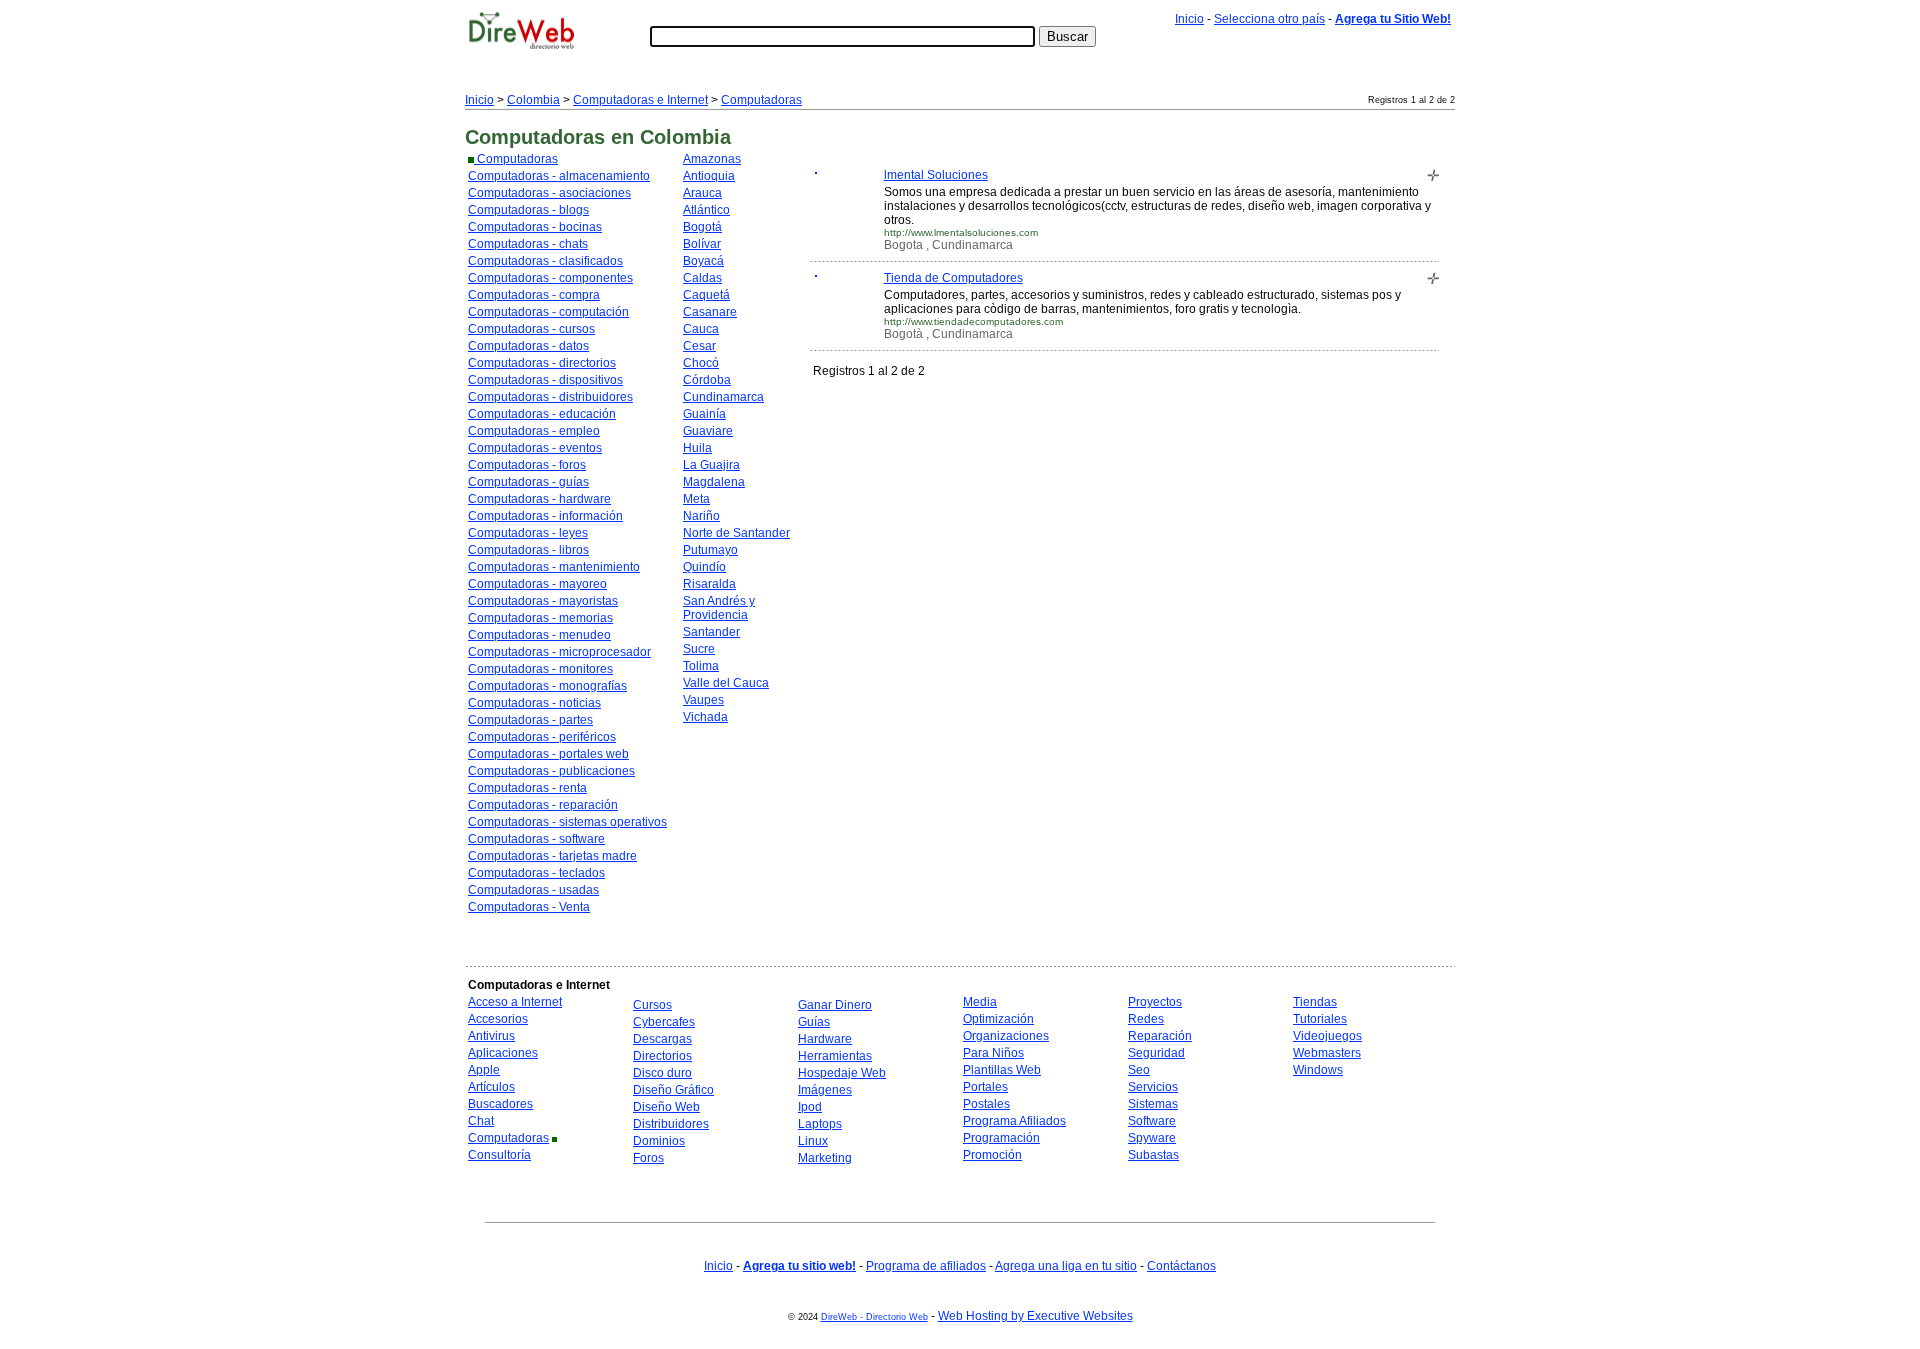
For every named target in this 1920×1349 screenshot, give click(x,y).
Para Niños (993, 1053)
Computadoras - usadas (533, 890)
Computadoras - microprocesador (559, 652)
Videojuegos (1327, 1036)
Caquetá (706, 295)
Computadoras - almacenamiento (559, 176)
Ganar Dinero (835, 1005)
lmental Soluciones (936, 175)
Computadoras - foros (527, 465)
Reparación (1160, 1036)
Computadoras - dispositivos (545, 380)
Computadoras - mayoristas (543, 601)
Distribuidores (671, 1124)
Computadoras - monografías (547, 686)
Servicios (1153, 1087)
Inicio (1189, 19)
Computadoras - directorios (542, 363)
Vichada (705, 717)
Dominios (659, 1141)
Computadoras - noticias (534, 703)
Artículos (491, 1087)
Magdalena (714, 482)
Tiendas (1315, 1002)
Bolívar (702, 244)
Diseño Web (666, 1107)
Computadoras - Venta (529, 907)
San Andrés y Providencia (719, 608)
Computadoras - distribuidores (550, 397)
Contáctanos (1181, 1266)
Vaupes (703, 700)
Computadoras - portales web (548, 754)
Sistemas (1153, 1104)
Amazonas (712, 159)
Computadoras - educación (542, 414)
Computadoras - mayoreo (537, 584)
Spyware (1152, 1138)
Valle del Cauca (726, 683)
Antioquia (709, 176)
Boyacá (703, 261)
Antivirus (491, 1036)
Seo (1139, 1070)
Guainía (704, 414)
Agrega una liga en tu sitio (1066, 1266)
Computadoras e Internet (640, 100)
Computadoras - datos (528, 346)
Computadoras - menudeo (539, 635)
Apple (484, 1070)
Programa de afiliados (926, 1266)
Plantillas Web (1002, 1070)
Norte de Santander (736, 533)
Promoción (992, 1155)
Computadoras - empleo (534, 431)
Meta (696, 499)
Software (1152, 1121)
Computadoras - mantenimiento (554, 567)
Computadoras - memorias (540, 618)
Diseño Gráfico (673, 1090)
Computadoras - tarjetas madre (552, 856)
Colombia (533, 100)
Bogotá (702, 227)
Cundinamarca (723, 397)
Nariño (701, 516)
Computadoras (761, 100)
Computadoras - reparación (543, 805)
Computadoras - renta (527, 788)
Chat (481, 1121)
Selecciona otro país (1269, 19)
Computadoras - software (536, 839)
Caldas (702, 278)
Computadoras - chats (528, 244)
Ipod (810, 1107)
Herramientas (835, 1056)
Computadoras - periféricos (542, 737)
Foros (648, 1158)
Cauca (701, 329)
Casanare (710, 312)
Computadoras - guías (528, 482)
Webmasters (1327, 1053)
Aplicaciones (503, 1053)
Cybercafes (664, 1022)
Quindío (704, 567)
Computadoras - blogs (528, 210)
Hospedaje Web (842, 1073)
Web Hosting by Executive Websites (1035, 1316)
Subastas (1153, 1155)
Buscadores (500, 1104)
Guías (814, 1022)
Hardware (825, 1039)
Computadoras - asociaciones (549, 193)
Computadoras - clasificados (545, 261)
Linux (813, 1141)
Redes (1146, 1019)
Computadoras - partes (530, 720)
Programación (1001, 1138)
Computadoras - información (545, 516)
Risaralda (709, 584)
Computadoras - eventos (535, 448)
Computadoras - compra (534, 295)
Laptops (820, 1124)
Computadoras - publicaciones (551, 771)
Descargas (662, 1039)
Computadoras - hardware (539, 499)
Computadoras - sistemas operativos (567, 822)
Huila (697, 448)
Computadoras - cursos (531, 329)
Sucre (699, 649)
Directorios (662, 1056)
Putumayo (710, 550)
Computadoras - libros (528, 550)
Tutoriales (1320, 1019)
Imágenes (825, 1090)
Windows (1318, 1070)
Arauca (702, 193)
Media (980, 1002)
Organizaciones (1006, 1036)
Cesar (699, 346)
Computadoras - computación (548, 312)
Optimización (998, 1019)
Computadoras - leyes (528, 533)
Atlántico (706, 210)
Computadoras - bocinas (535, 227)
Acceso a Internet (515, 1002)
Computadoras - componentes (550, 278)
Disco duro (662, 1073)
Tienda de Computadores (953, 278)
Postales (986, 1104)
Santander (711, 632)
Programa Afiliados (1014, 1121)
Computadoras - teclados (536, 873)
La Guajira (711, 465)
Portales (985, 1087)
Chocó (701, 363)
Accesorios (498, 1019)
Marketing (825, 1158)
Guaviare (708, 431)
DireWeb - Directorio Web (874, 1317)
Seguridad (1156, 1053)
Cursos (652, 1005)
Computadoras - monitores (540, 669)
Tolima (701, 666)
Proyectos (1155, 1002)
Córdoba (707, 380)
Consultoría (499, 1155)
